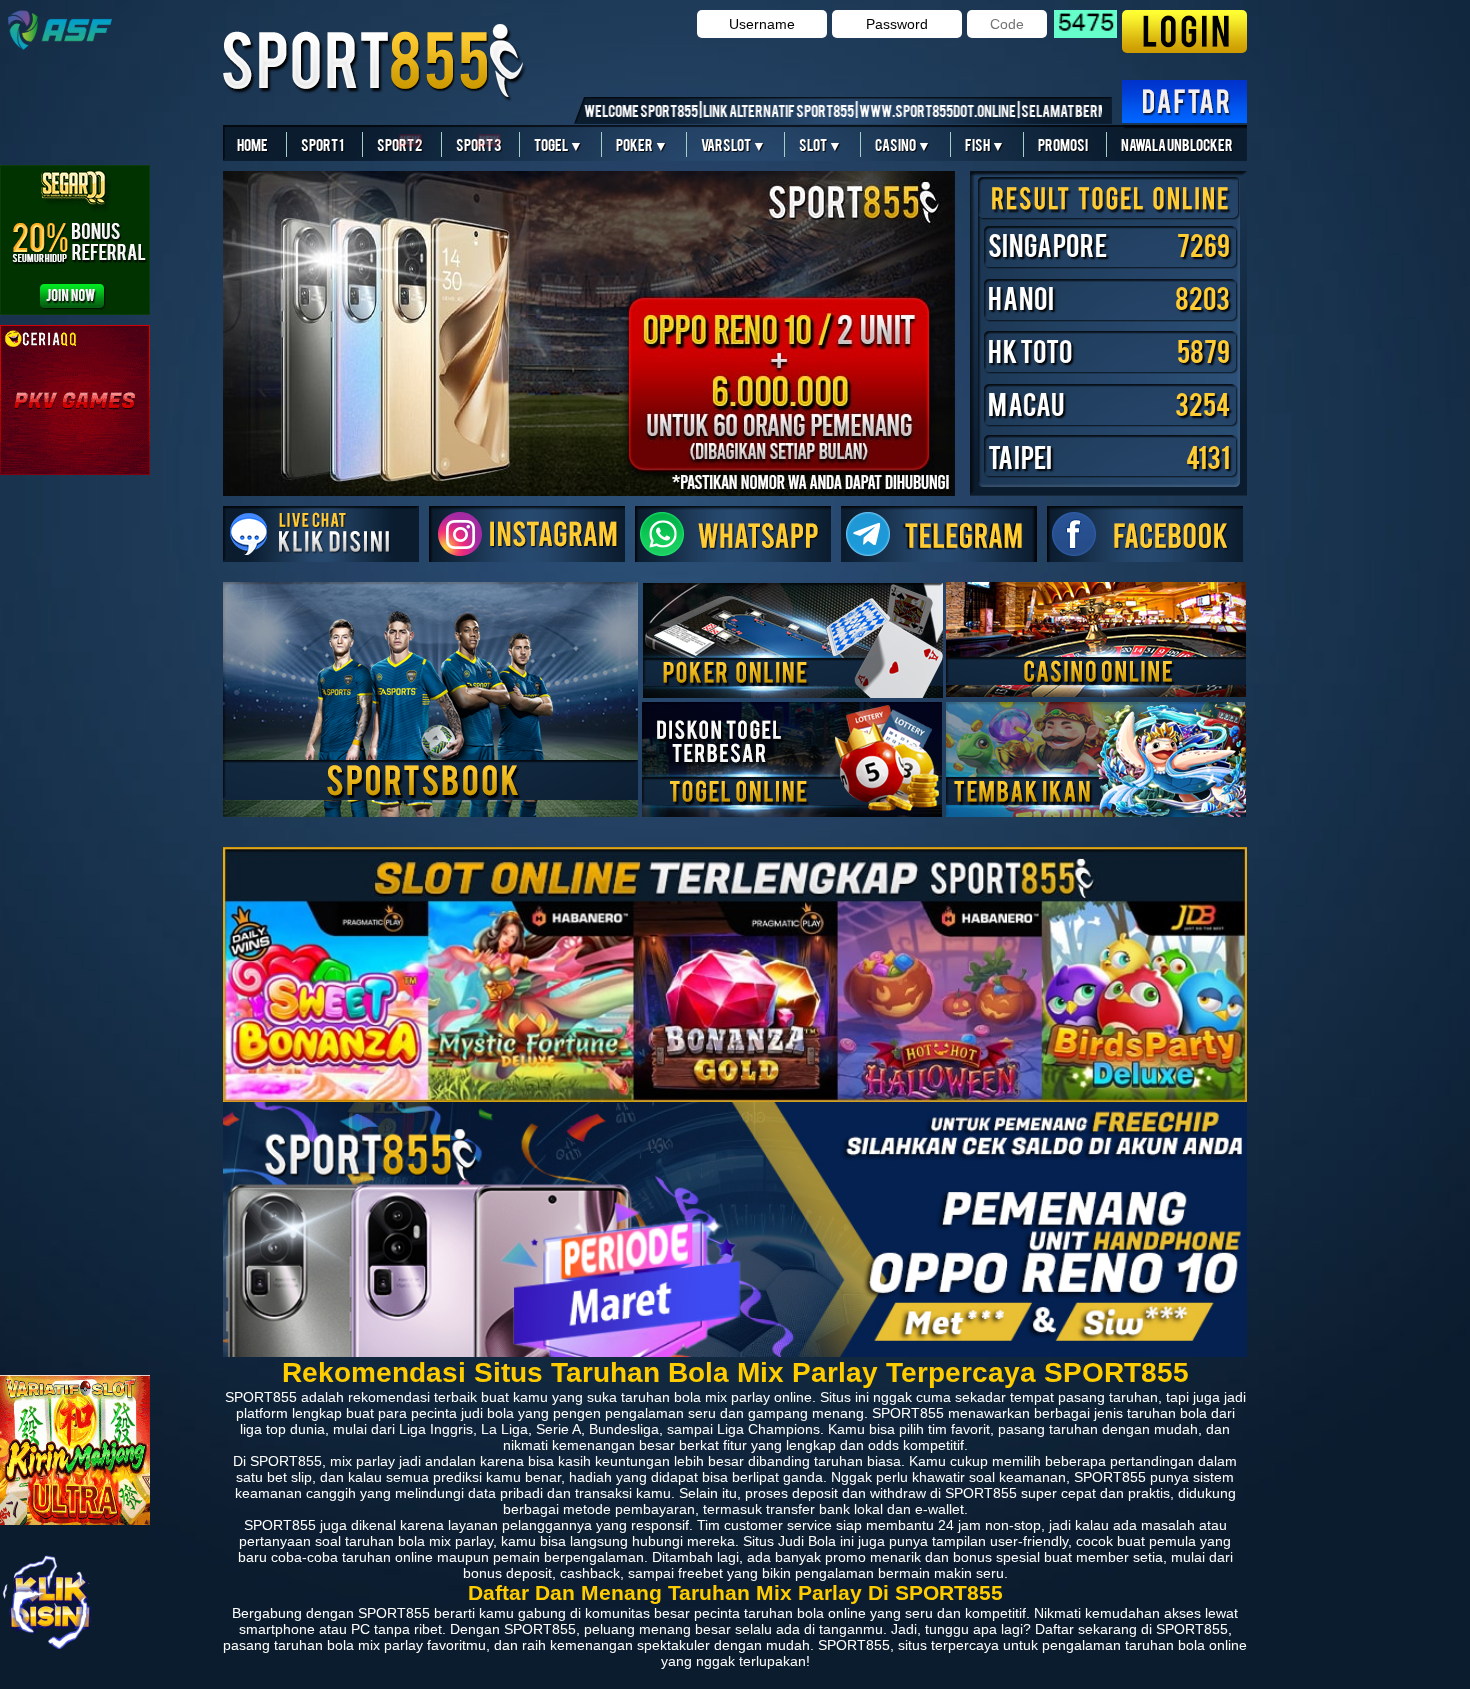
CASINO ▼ (903, 144)
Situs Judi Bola (789, 1541)
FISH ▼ (985, 144)
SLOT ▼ (820, 144)
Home (252, 144)
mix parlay (390, 1645)
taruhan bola (661, 1397)
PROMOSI (1063, 144)
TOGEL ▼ (558, 144)
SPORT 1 (322, 144)
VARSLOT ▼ (733, 144)
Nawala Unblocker (1177, 144)
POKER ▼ (642, 144)
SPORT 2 (399, 144)
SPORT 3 (478, 144)
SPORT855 (286, 1461)
